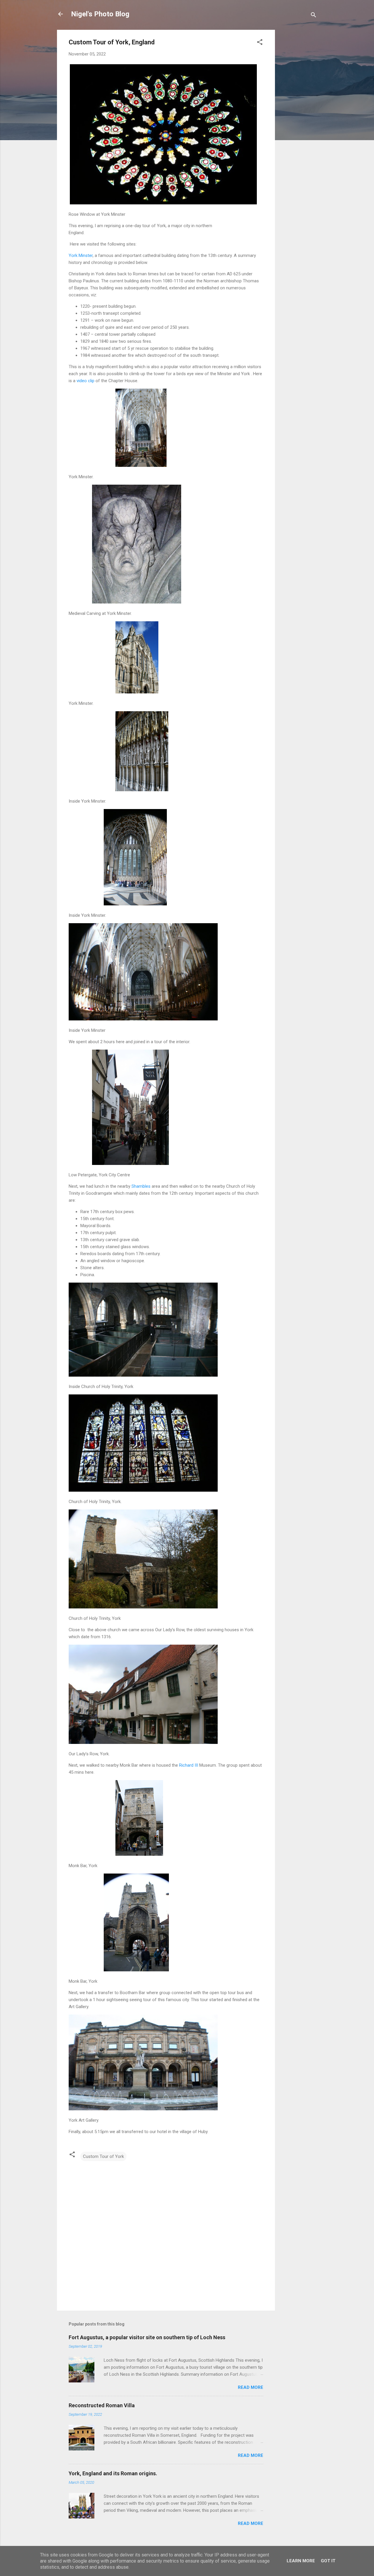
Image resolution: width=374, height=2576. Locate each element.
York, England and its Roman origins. (113, 2473)
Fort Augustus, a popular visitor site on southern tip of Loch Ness (147, 2337)
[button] (260, 43)
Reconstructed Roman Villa (102, 2405)
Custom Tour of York (103, 2156)
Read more (251, 2387)
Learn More (301, 2561)
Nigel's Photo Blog (100, 14)
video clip (85, 381)
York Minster (81, 255)
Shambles (140, 1186)
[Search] (314, 16)
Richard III (188, 1765)
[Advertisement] (298, 117)
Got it (328, 2561)
